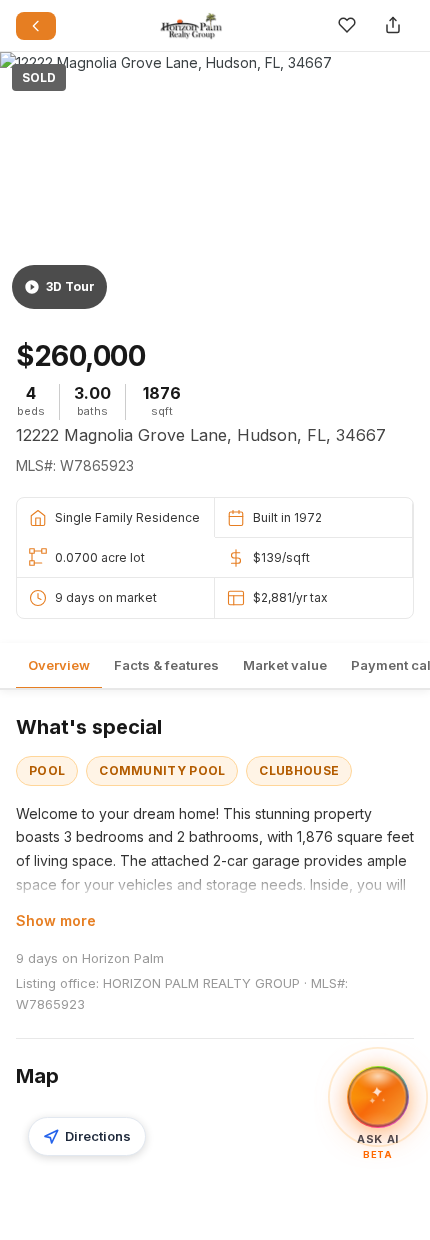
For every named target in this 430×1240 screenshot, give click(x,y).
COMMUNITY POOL (162, 770)
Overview (59, 665)
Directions (98, 1136)
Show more (56, 920)
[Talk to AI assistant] (378, 1096)
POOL (47, 770)
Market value (285, 665)
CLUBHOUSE (299, 770)
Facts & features (166, 665)
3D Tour (70, 286)
